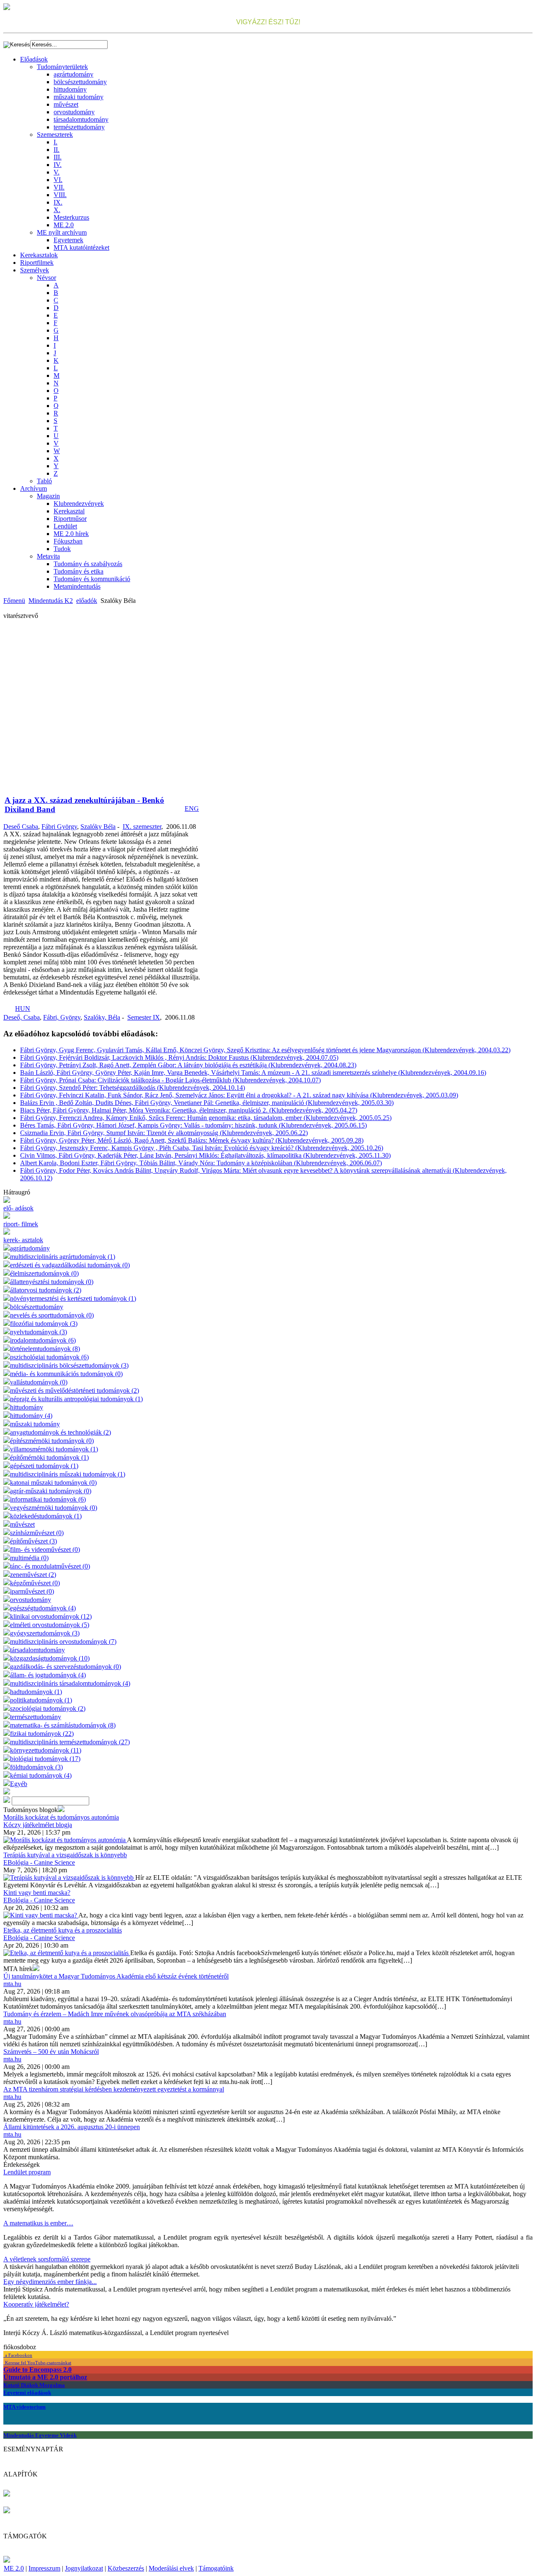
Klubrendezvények (79, 504)
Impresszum (44, 2568)
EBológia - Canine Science (39, 1862)
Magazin (48, 496)
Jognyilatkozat (84, 2568)
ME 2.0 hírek (71, 534)
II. (57, 150)
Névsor (46, 278)
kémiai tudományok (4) (41, 1775)
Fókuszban (68, 541)
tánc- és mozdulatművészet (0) (50, 1566)
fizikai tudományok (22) (42, 1734)
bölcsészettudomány (80, 82)
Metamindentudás (77, 586)
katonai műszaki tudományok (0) (53, 1483)
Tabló (44, 481)
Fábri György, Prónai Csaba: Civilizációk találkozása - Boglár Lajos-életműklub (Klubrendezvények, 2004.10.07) (170, 1080)
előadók (87, 601)
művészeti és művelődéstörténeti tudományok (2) (75, 1391)
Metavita (48, 556)
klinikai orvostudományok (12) (51, 1616)
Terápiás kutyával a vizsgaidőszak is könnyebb (65, 1855)
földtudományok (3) (36, 1767)
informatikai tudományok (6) (48, 1499)
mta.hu (12, 1984)
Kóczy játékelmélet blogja (38, 1825)
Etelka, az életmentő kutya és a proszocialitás (63, 1930)
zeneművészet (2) (33, 1575)
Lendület (65, 526)
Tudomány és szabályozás (88, 564)
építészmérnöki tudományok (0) (52, 1441)
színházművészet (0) (37, 1533)
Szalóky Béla (98, 827)
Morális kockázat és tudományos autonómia (61, 1817)
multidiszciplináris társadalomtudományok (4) (70, 1683)
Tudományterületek (62, 67)
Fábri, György (62, 1017)
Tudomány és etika (79, 571)
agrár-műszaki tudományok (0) (51, 1491)
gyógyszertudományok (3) (45, 1633)
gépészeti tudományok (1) (44, 1466)
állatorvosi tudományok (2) (46, 1290)
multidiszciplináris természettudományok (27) (70, 1742)
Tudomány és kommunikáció (92, 579)
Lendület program (27, 2172)
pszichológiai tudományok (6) (49, 1357)
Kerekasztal (69, 511)
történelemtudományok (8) (45, 1349)
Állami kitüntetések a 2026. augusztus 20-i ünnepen (72, 2127)
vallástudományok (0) (39, 1382)
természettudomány (79, 127)
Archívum (33, 488)
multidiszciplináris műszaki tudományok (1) (68, 1474)
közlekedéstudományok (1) (46, 1516)
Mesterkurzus (71, 217)
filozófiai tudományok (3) (44, 1324)
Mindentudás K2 (51, 601)
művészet (66, 104)
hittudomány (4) (31, 1416)
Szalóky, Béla (102, 1017)
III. (58, 157)
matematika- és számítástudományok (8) (63, 1725)
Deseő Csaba (21, 827)
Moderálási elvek (171, 2568)
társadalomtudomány (81, 119)
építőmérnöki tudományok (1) (49, 1457)
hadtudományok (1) (36, 1692)
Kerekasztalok (39, 255)
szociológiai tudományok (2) (48, 1708)
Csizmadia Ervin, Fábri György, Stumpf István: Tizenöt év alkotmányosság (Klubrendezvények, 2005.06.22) (164, 1133)
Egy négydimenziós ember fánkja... (50, 2282)
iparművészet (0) (32, 1591)
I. (55, 142)
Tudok (62, 549)
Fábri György (59, 827)
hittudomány (70, 89)
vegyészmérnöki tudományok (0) (54, 1508)
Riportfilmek (37, 263)
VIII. (60, 195)
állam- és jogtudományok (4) (48, 1675)
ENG (192, 809)
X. (57, 210)
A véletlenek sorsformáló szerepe (47, 2259)
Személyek (35, 270)
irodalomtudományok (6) (43, 1340)
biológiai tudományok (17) (45, 1759)
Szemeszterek (55, 135)
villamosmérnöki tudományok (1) (54, 1449)
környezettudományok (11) (46, 1750)
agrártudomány (73, 74)
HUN (23, 1009)
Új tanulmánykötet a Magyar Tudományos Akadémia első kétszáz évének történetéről (116, 1976)
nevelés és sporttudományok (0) (52, 1315)
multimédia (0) (29, 1558)
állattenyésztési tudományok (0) (52, 1282)
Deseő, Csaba (22, 1017)
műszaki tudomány (79, 97)
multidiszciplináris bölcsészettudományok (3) (69, 1365)
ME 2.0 (64, 225)
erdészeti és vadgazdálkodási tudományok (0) (70, 1265)
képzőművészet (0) (35, 1583)
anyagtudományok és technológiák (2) (61, 1432)
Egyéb (19, 1784)
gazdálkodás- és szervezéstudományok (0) (66, 1667)
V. (57, 172)
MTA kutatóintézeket (81, 247)
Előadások (34, 59)
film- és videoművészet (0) (45, 1549)
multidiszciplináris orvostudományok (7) (63, 1642)
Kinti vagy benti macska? (37, 1893)
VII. (59, 187)
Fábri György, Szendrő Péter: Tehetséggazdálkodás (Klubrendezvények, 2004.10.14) (133, 1088)
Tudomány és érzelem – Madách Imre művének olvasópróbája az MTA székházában (115, 2014)
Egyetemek (68, 240)
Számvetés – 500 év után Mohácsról (51, 2052)
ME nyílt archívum (62, 232)
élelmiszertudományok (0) (44, 1273)
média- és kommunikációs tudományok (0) (66, 1374)
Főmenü (14, 601)
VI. (58, 180)
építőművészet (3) (33, 1541)
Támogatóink (216, 2568)
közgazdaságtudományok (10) (50, 1658)
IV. (58, 165)
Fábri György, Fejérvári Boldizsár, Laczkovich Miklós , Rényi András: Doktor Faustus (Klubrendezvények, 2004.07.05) (179, 1057)
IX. (58, 202)
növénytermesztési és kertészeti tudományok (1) (73, 1298)
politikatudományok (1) (41, 1700)
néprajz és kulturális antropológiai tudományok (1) (76, 1399)
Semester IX (144, 1017)
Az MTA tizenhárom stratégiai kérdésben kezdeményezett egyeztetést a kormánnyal (114, 2089)
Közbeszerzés (126, 2568)
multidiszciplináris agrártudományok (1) (63, 1257)
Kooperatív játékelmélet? (36, 2304)
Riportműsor (70, 519)
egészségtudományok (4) (43, 1608)
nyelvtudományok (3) (39, 1332)
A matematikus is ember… (38, 2223)
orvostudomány (74, 112)
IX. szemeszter (142, 827)
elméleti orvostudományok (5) (50, 1625)
